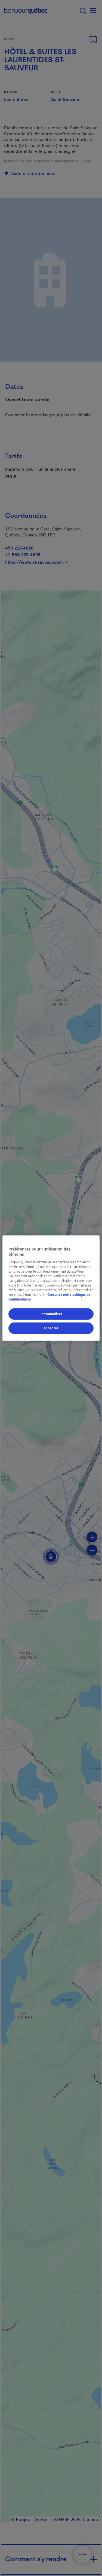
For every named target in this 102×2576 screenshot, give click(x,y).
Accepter (51, 1328)
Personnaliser (51, 1314)
